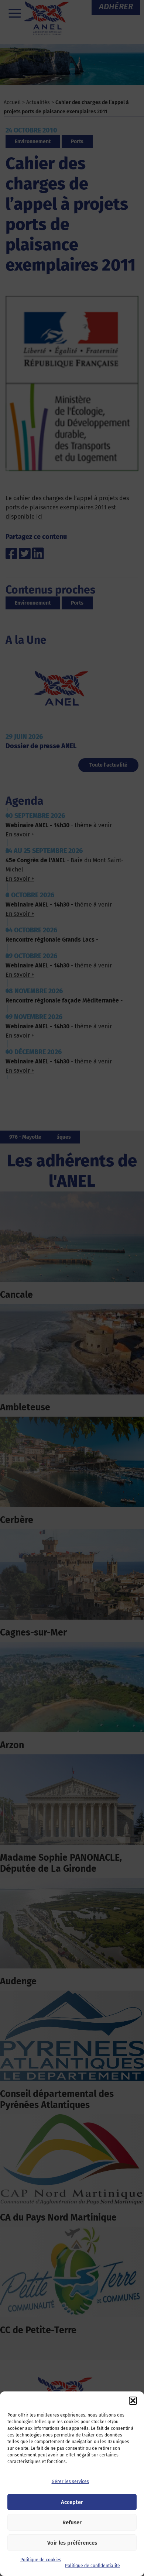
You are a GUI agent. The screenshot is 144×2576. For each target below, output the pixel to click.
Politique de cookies (41, 2560)
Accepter (72, 2502)
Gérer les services (70, 2482)
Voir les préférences (72, 2543)
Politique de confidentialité (92, 2566)
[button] (133, 2401)
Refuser (72, 2522)
